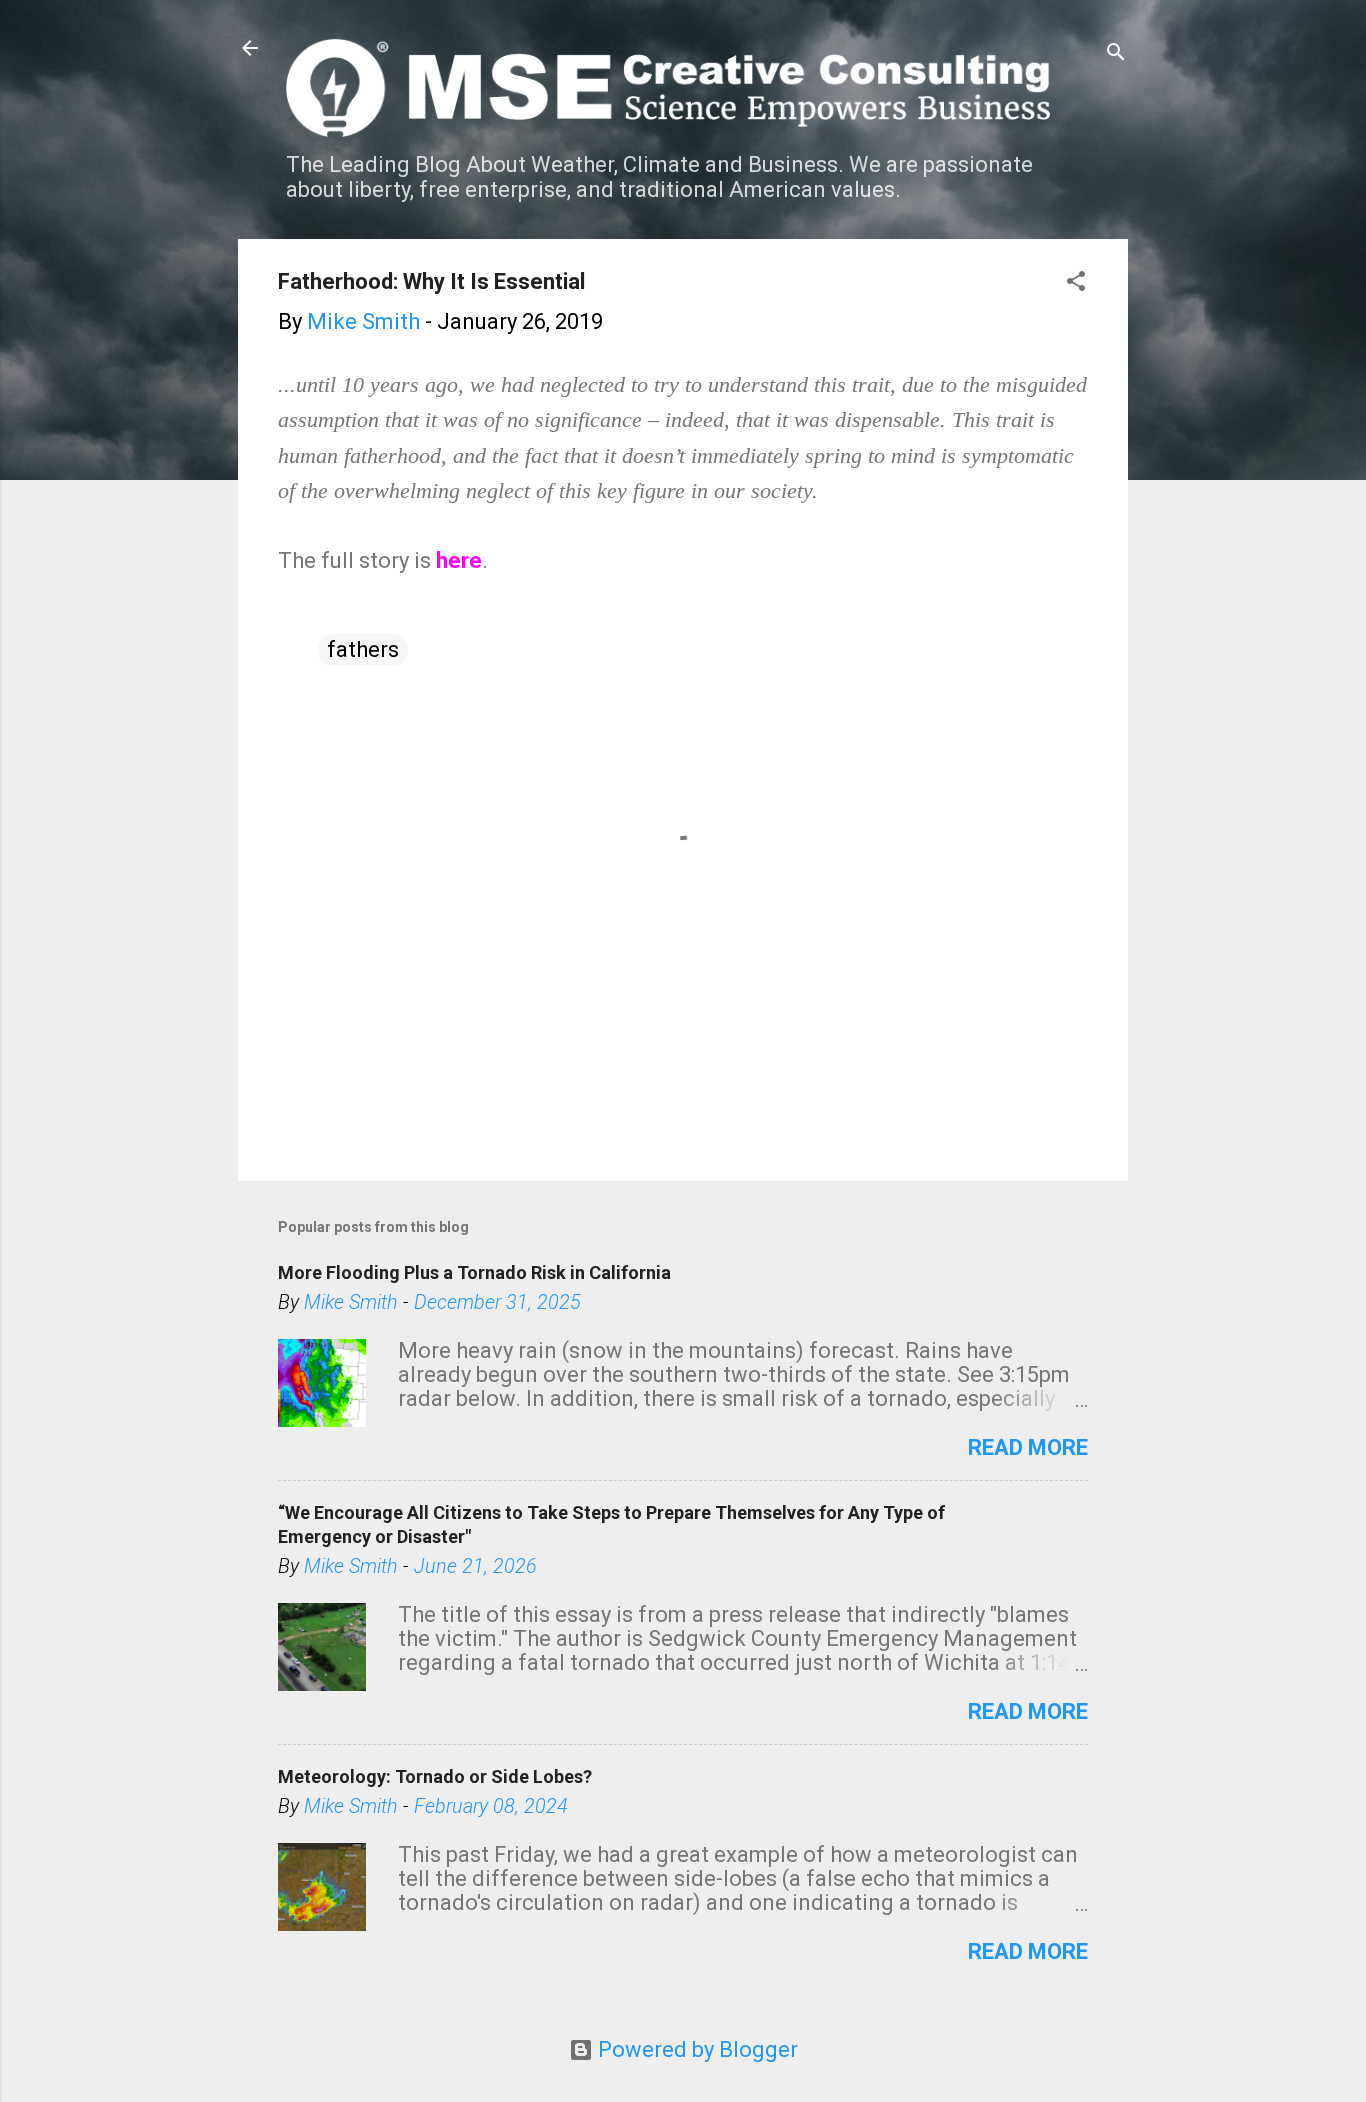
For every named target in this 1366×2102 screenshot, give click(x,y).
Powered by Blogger (695, 2049)
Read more (1028, 1447)
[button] (1076, 283)
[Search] (1116, 54)
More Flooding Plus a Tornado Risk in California (474, 1272)
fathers (363, 649)
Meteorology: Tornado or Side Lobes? (435, 1776)
